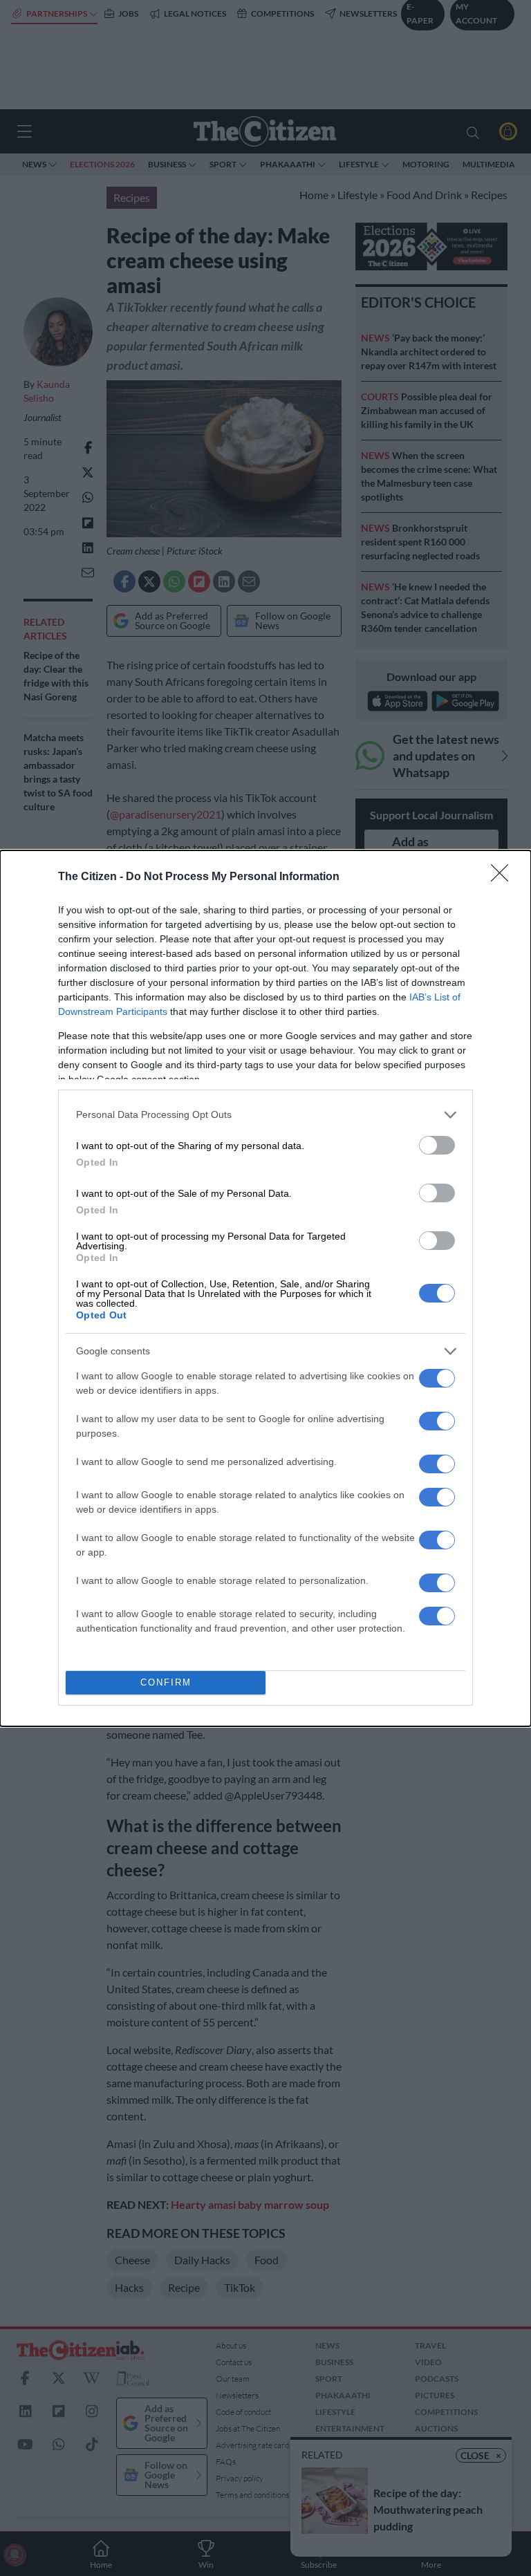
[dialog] (265, 1288)
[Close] (504, 877)
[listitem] (265, 1115)
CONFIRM (166, 1682)
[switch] (437, 1145)
